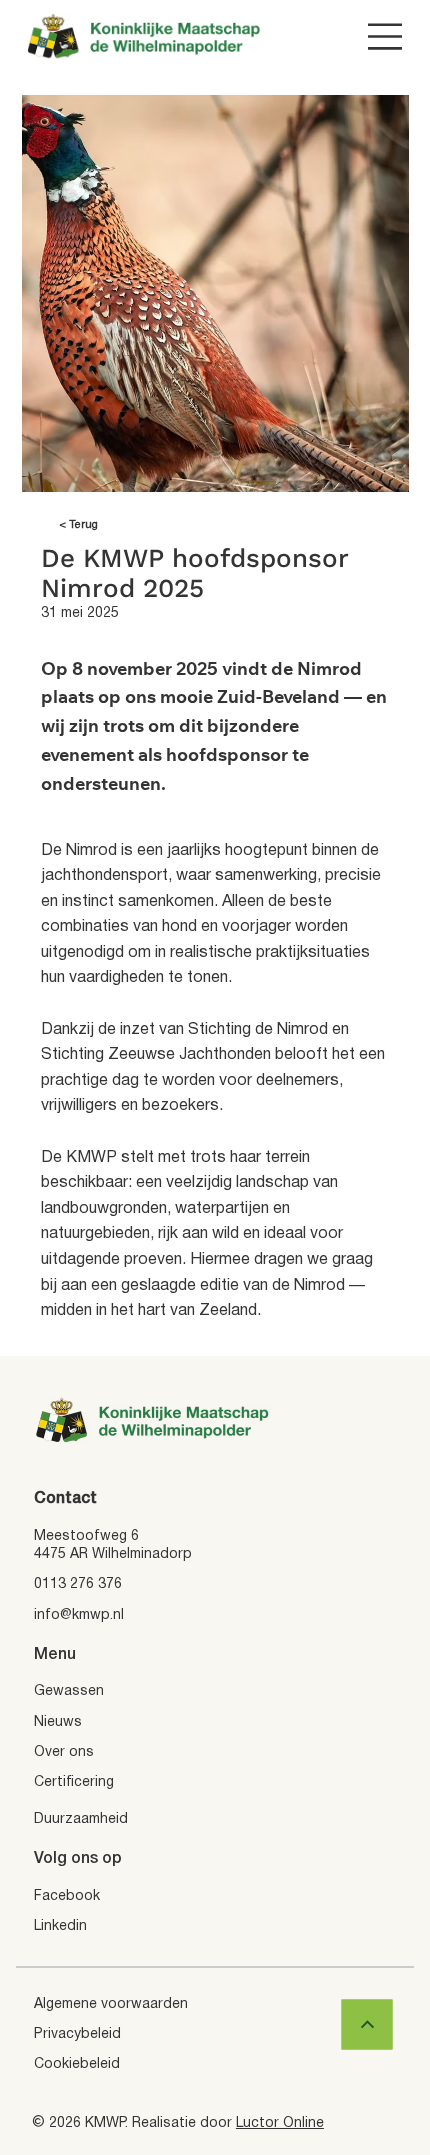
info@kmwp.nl (79, 1615)
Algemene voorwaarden (111, 2004)
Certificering (74, 1782)
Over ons (64, 1752)
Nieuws (58, 1722)
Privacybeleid (77, 2034)
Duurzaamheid (81, 1819)
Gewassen (69, 1691)
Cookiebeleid (77, 2064)
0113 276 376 (78, 1584)
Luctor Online (280, 2123)
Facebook (67, 1896)
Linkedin (60, 1926)
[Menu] (385, 36)
